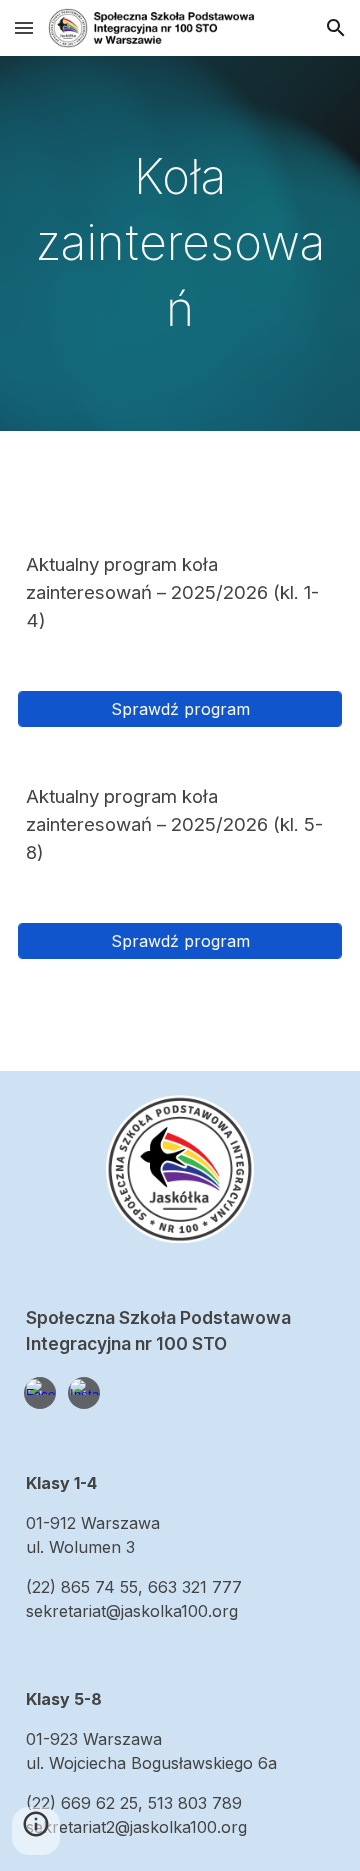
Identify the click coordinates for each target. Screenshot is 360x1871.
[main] (180, 243)
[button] (24, 27)
